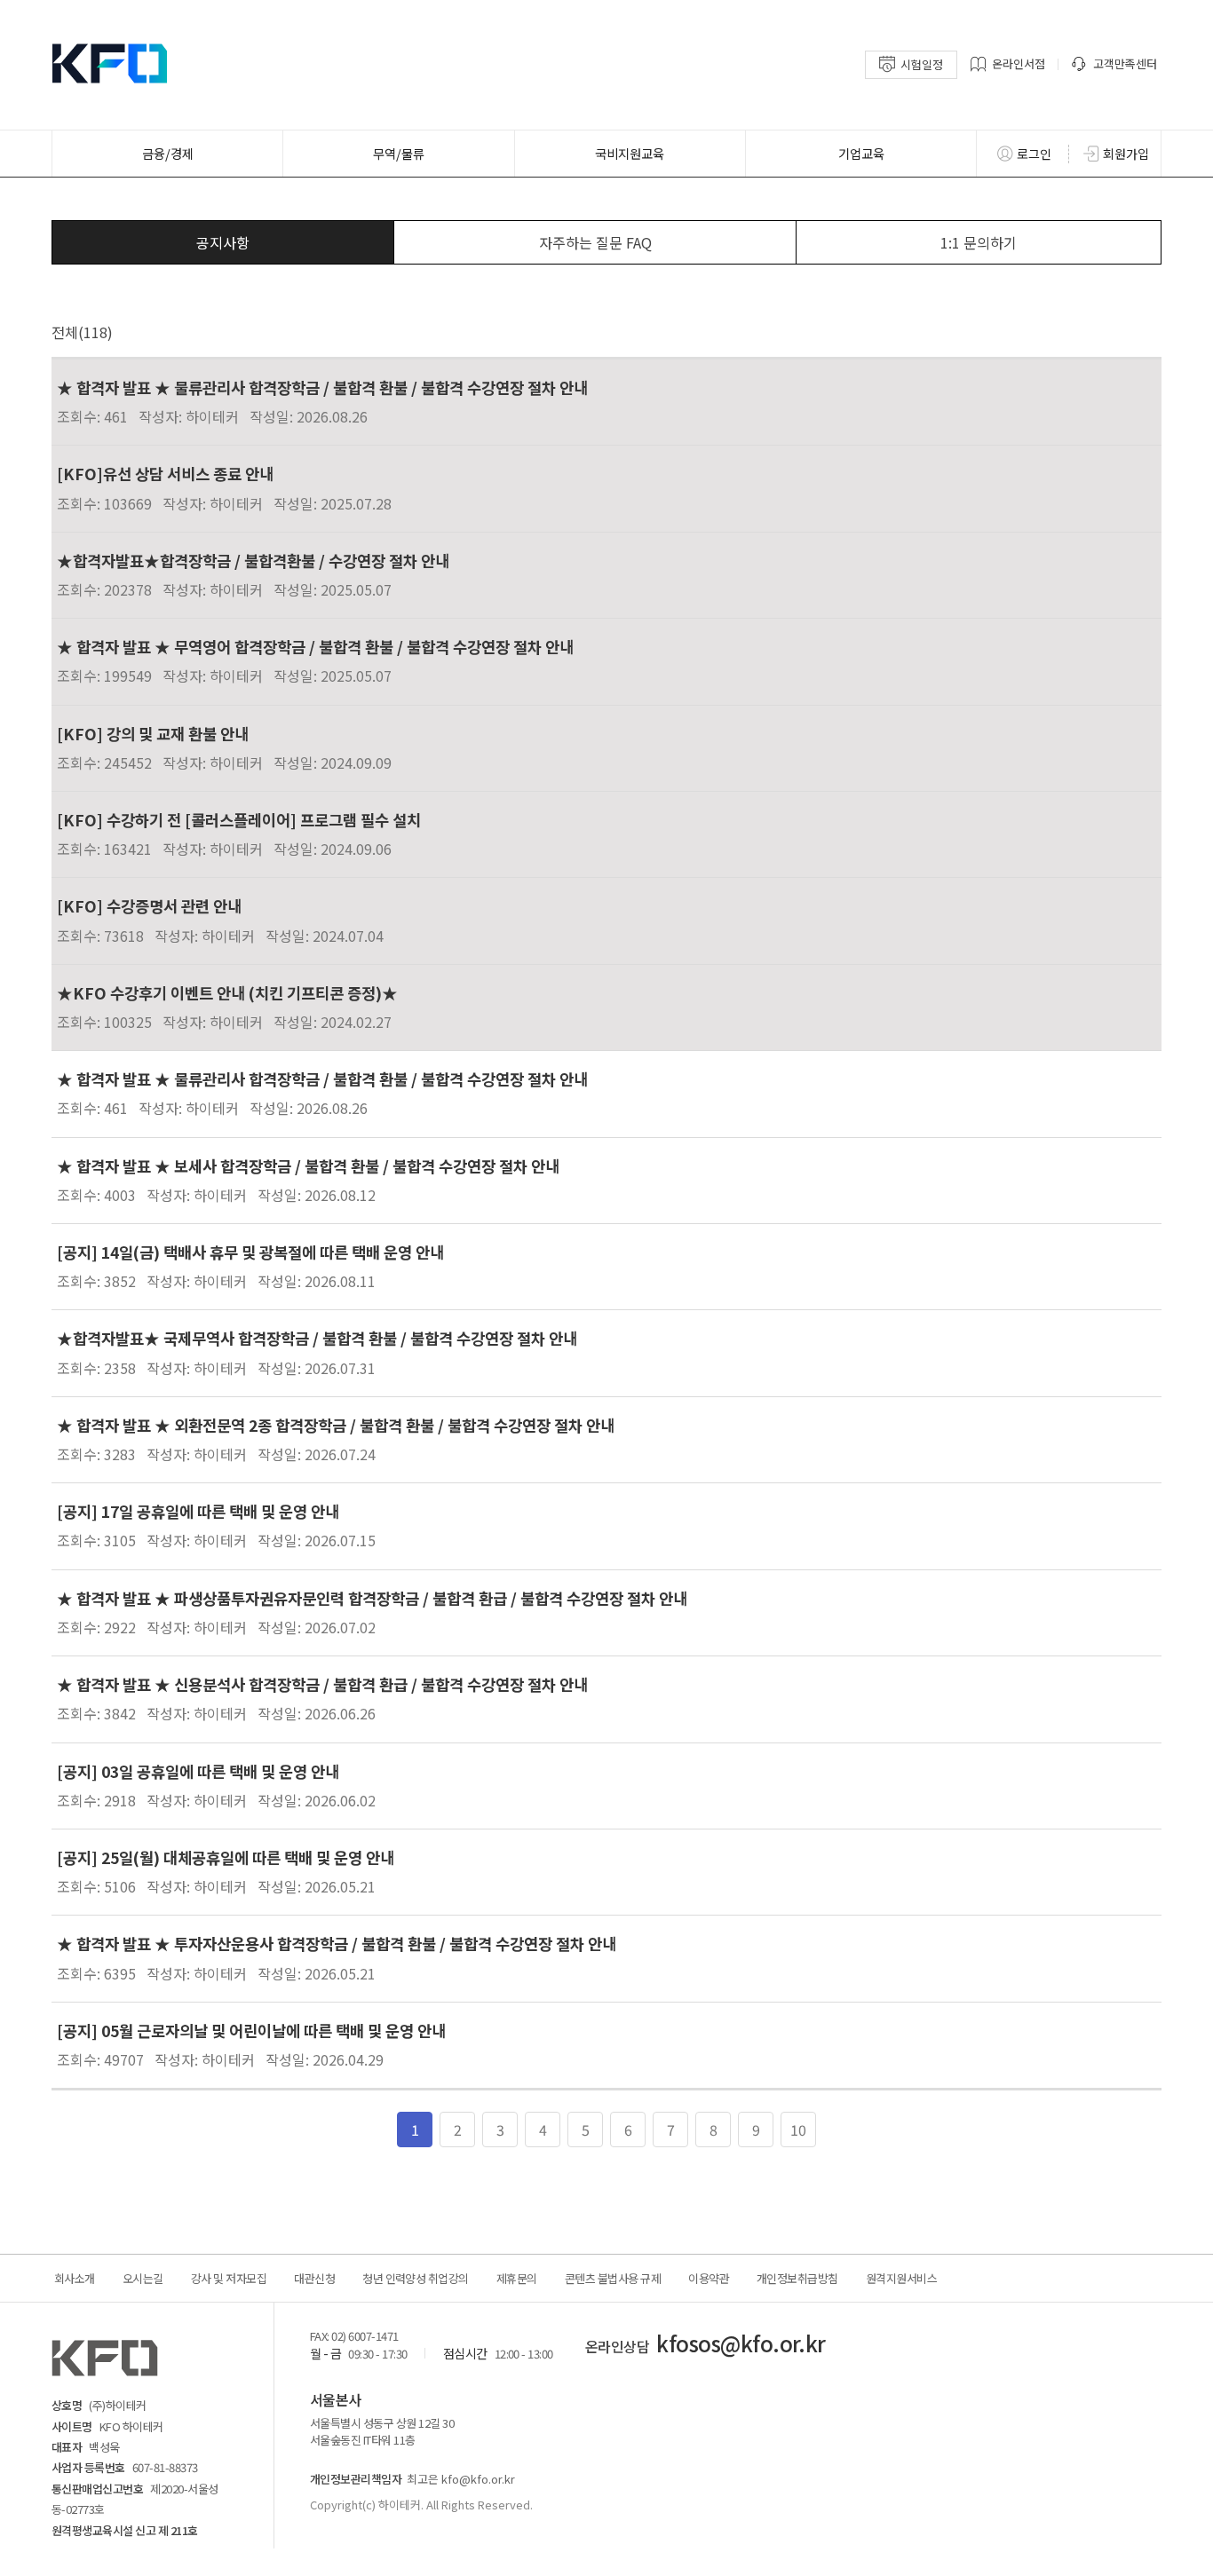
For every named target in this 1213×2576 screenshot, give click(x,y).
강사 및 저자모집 (229, 2278)
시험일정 (922, 64)
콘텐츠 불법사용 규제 (613, 2278)
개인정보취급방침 (797, 2278)
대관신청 (314, 2278)
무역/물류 (399, 153)
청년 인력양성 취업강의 (416, 2278)
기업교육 (861, 153)
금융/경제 (168, 153)
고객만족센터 (1125, 63)
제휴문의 (517, 2278)
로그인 (1034, 154)
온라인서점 (1019, 63)
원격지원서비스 (901, 2278)
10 (798, 2130)
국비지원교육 (630, 153)
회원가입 (1126, 154)
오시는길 (143, 2278)
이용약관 (709, 2278)
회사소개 (75, 2278)
